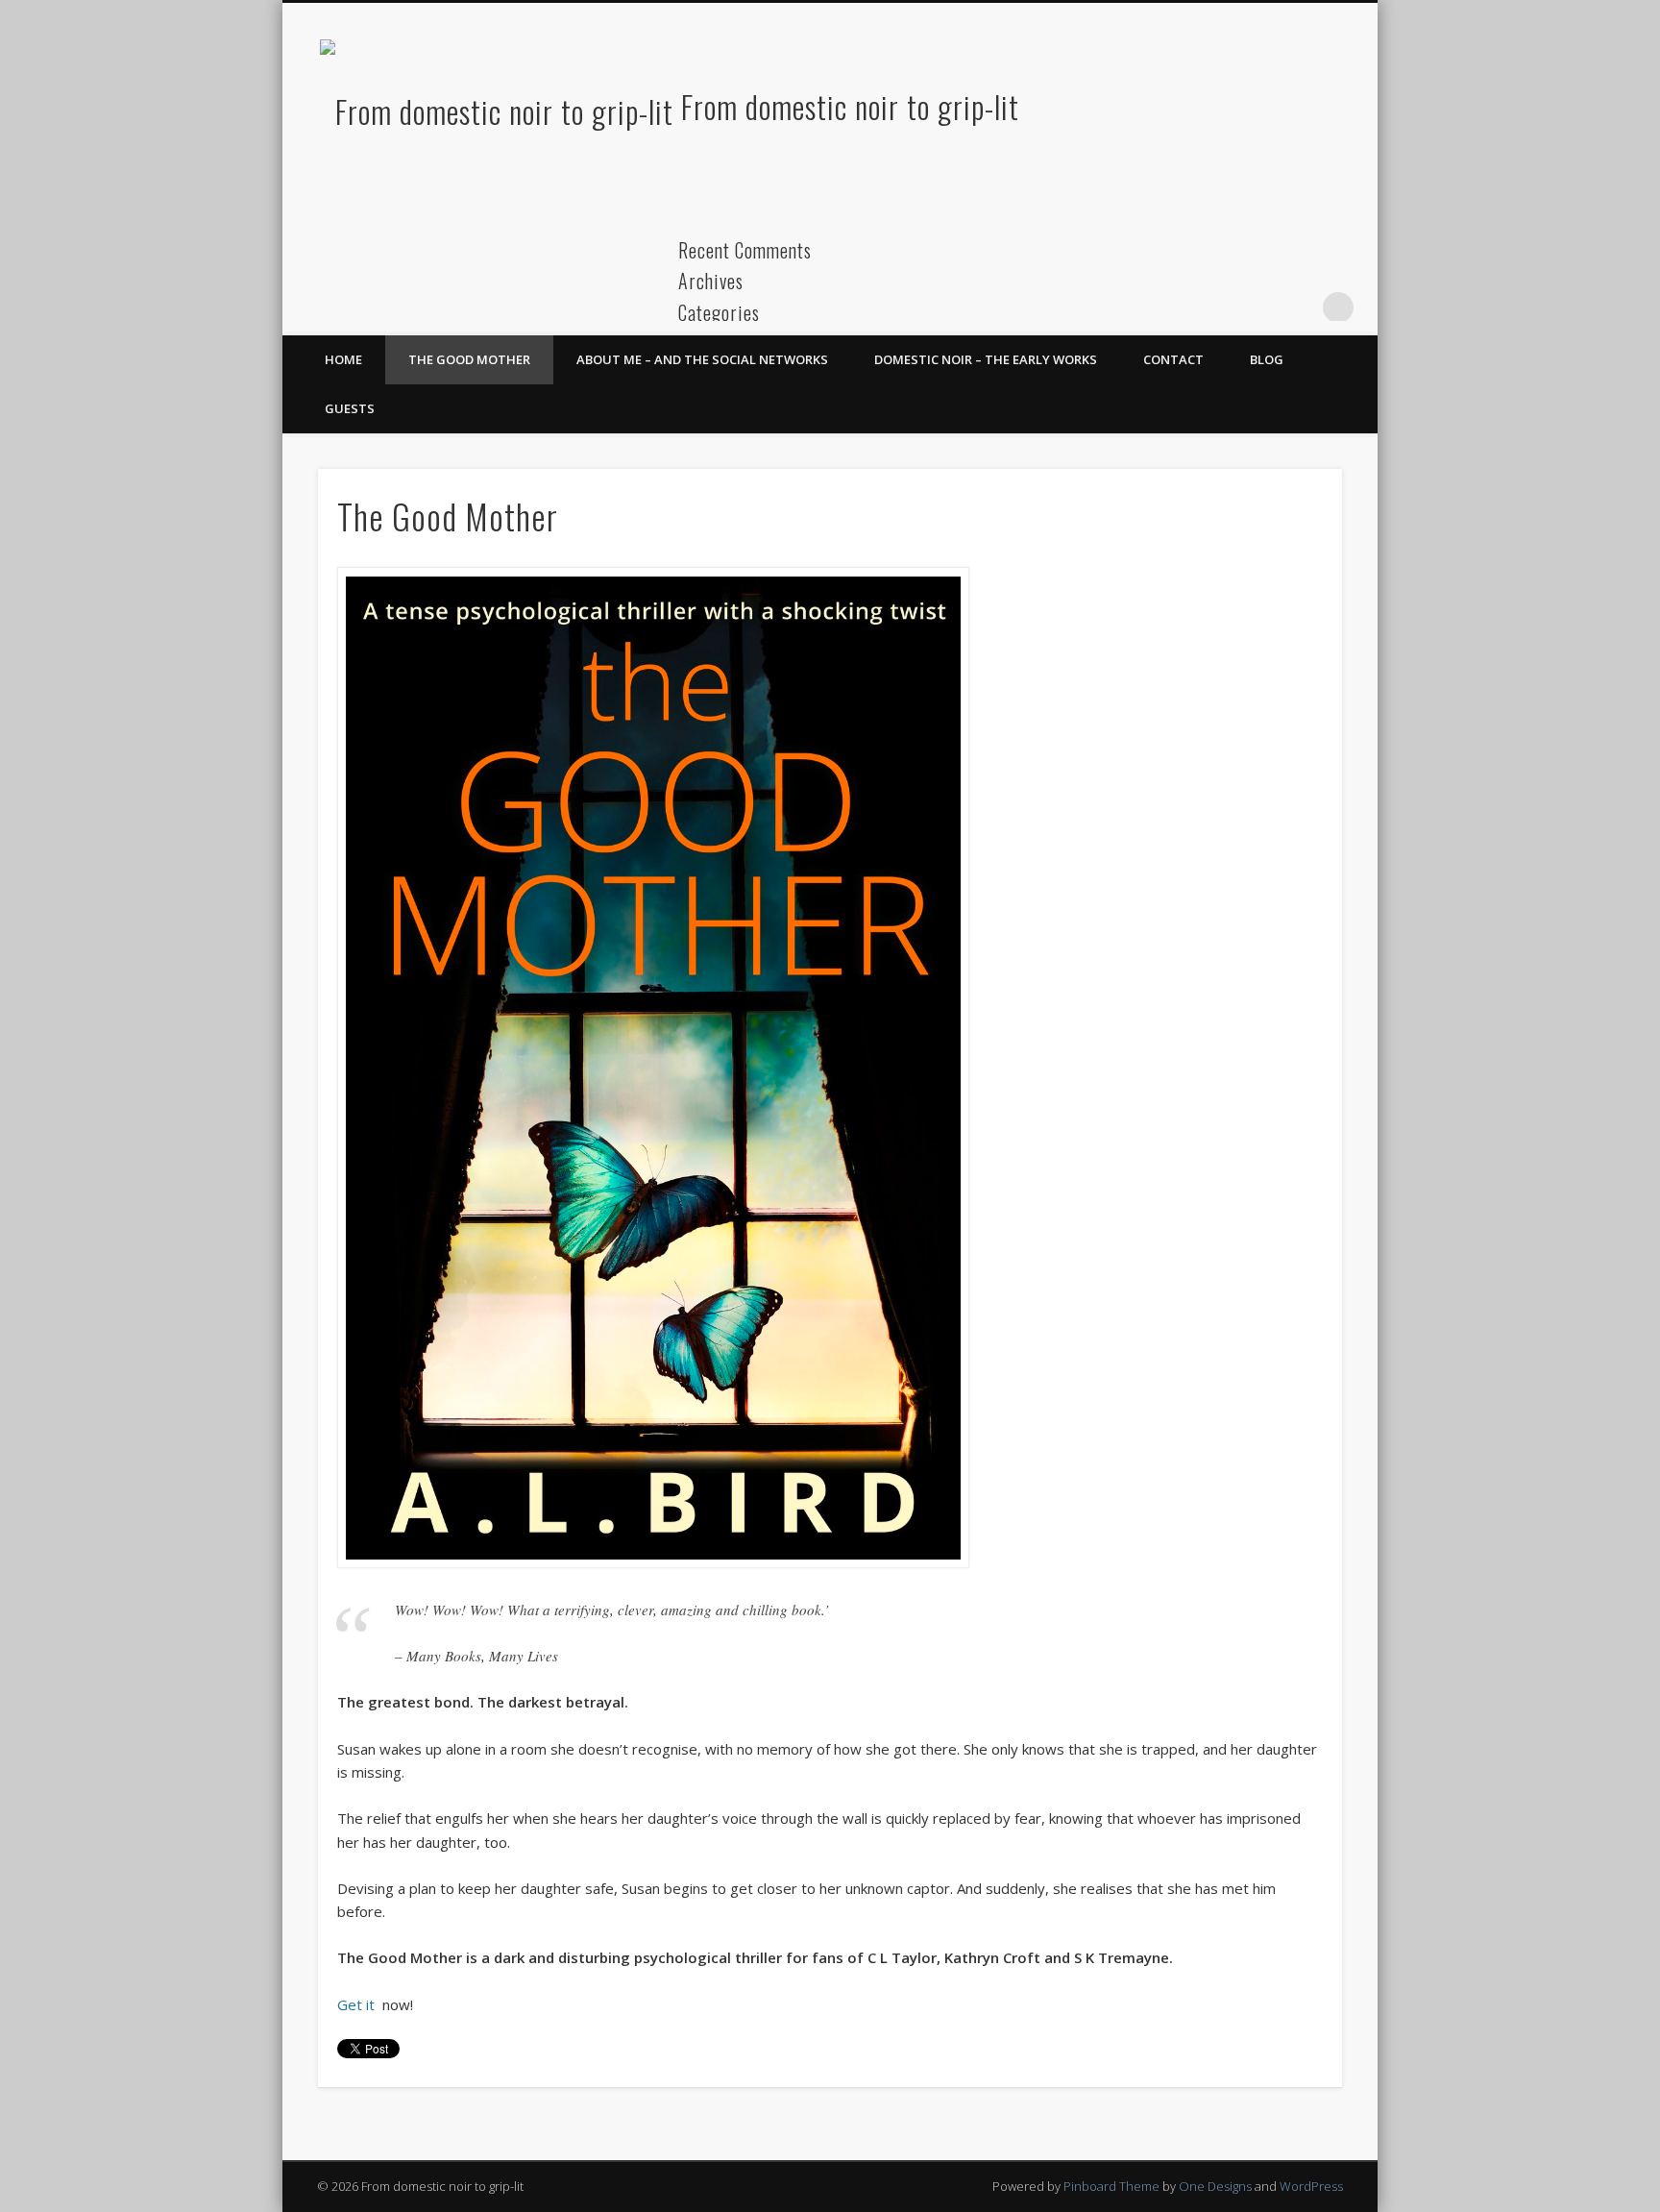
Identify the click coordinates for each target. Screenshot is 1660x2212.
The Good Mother (469, 359)
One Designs (1215, 2186)
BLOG (1267, 359)
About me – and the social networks (702, 359)
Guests (350, 408)
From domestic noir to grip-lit (850, 106)
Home (343, 359)
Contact (1173, 359)
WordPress (1311, 2186)
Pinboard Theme (1111, 2186)
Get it (358, 2004)
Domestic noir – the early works (986, 359)
